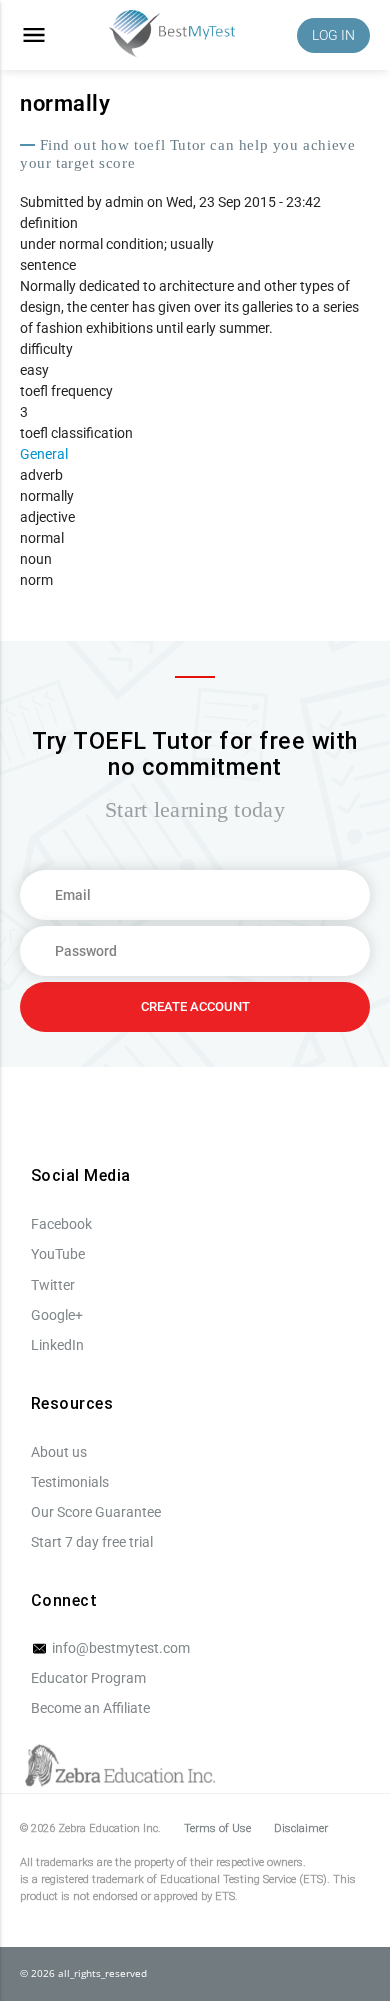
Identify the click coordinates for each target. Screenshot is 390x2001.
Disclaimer (301, 1828)
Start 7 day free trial (92, 1542)
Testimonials (70, 1482)
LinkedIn (57, 1345)
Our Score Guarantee (96, 1512)
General (44, 454)
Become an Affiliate (90, 1708)
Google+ (57, 1315)
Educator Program (88, 1678)
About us (59, 1452)
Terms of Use (217, 1828)
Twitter (53, 1285)
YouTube (58, 1254)
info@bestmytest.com (119, 1648)
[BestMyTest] (172, 35)
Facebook (61, 1224)
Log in (333, 35)
